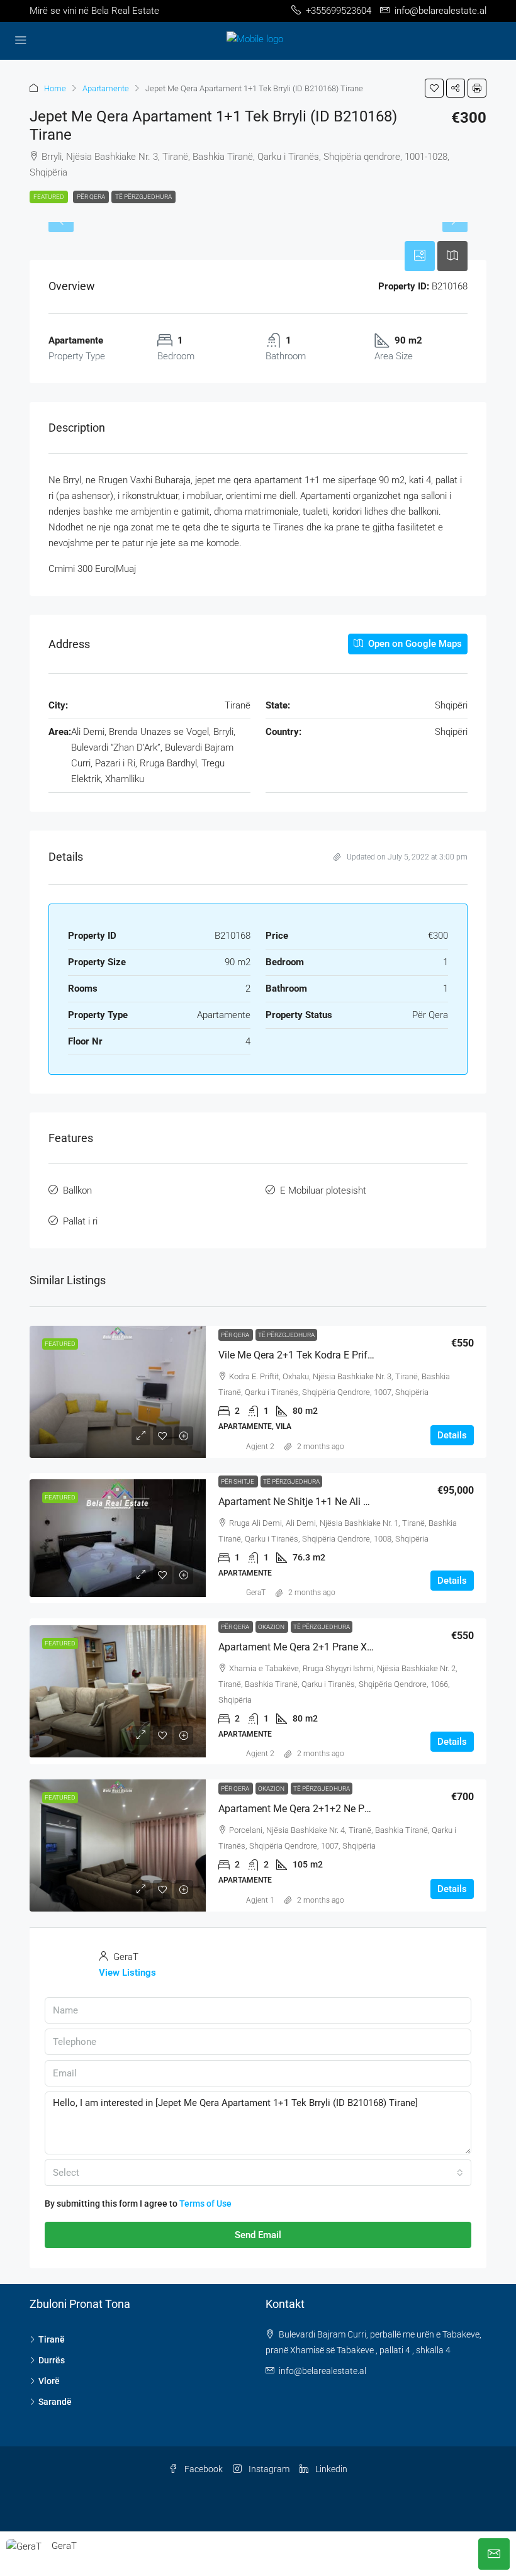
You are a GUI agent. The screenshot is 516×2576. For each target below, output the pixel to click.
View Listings (127, 1973)
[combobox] (258, 2173)
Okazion (272, 1627)
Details (452, 1435)
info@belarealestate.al (322, 2371)
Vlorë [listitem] (49, 2381)
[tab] (420, 256)
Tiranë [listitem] (52, 2339)
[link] (118, 1392)
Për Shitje (238, 1481)
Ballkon (77, 1190)
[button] (434, 88)
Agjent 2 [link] (260, 1447)
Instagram (268, 2469)
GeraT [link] (256, 1593)
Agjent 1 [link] (260, 1900)
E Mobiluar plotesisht (323, 1190)
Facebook (203, 2469)
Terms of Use (205, 2204)
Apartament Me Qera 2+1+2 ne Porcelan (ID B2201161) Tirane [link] (357, 1809)
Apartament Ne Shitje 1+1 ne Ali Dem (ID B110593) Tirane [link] (347, 1502)
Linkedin (330, 2469)
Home (55, 88)
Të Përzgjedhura (143, 197)
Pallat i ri (80, 1221)
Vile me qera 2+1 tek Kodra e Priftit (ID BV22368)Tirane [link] (343, 1355)
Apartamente (106, 88)
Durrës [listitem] (52, 2360)
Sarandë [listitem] (55, 2402)
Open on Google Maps (414, 644)
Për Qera (91, 197)
